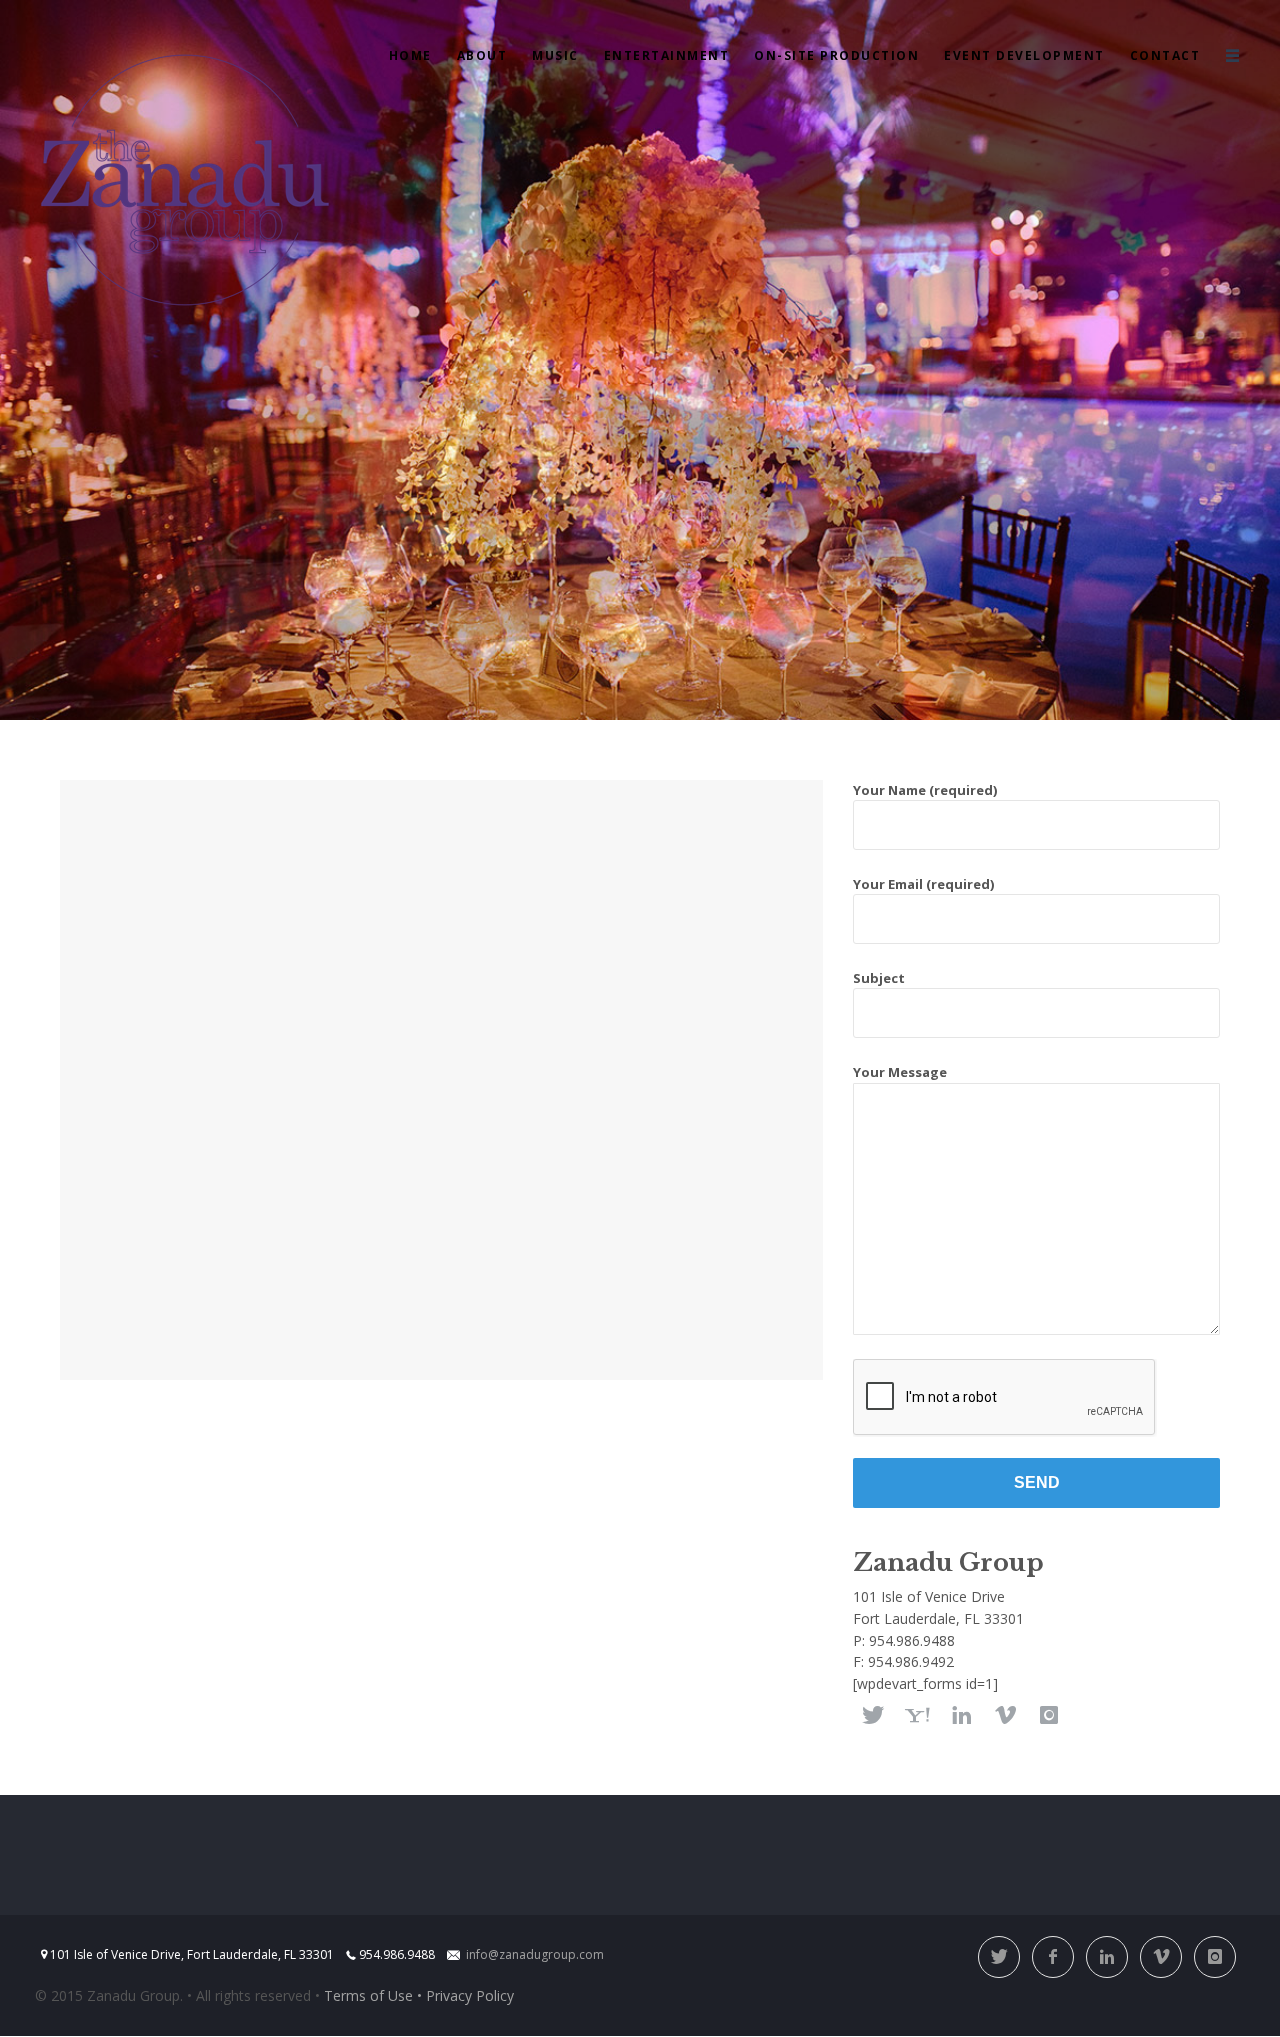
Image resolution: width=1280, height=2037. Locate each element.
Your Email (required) (923, 884)
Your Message (900, 1072)
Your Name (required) (925, 790)
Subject (879, 978)
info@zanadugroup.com (535, 1954)
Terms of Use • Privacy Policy (419, 1995)
